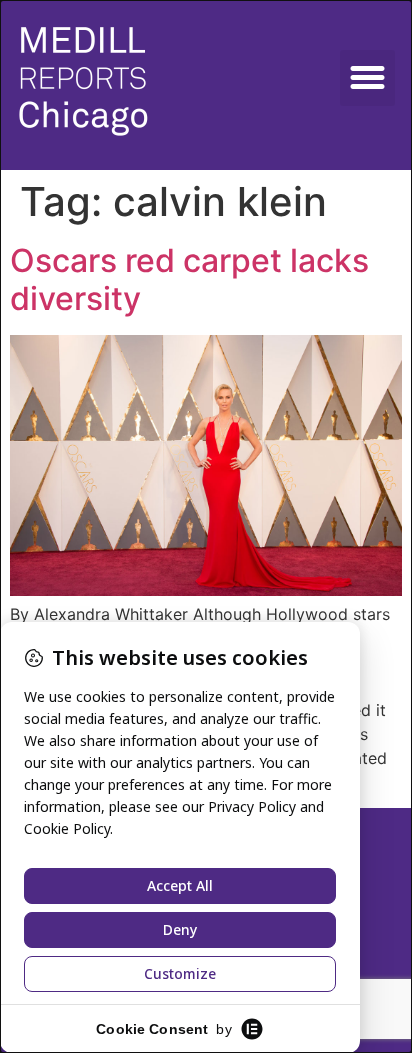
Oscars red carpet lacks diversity (189, 279)
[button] (368, 78)
